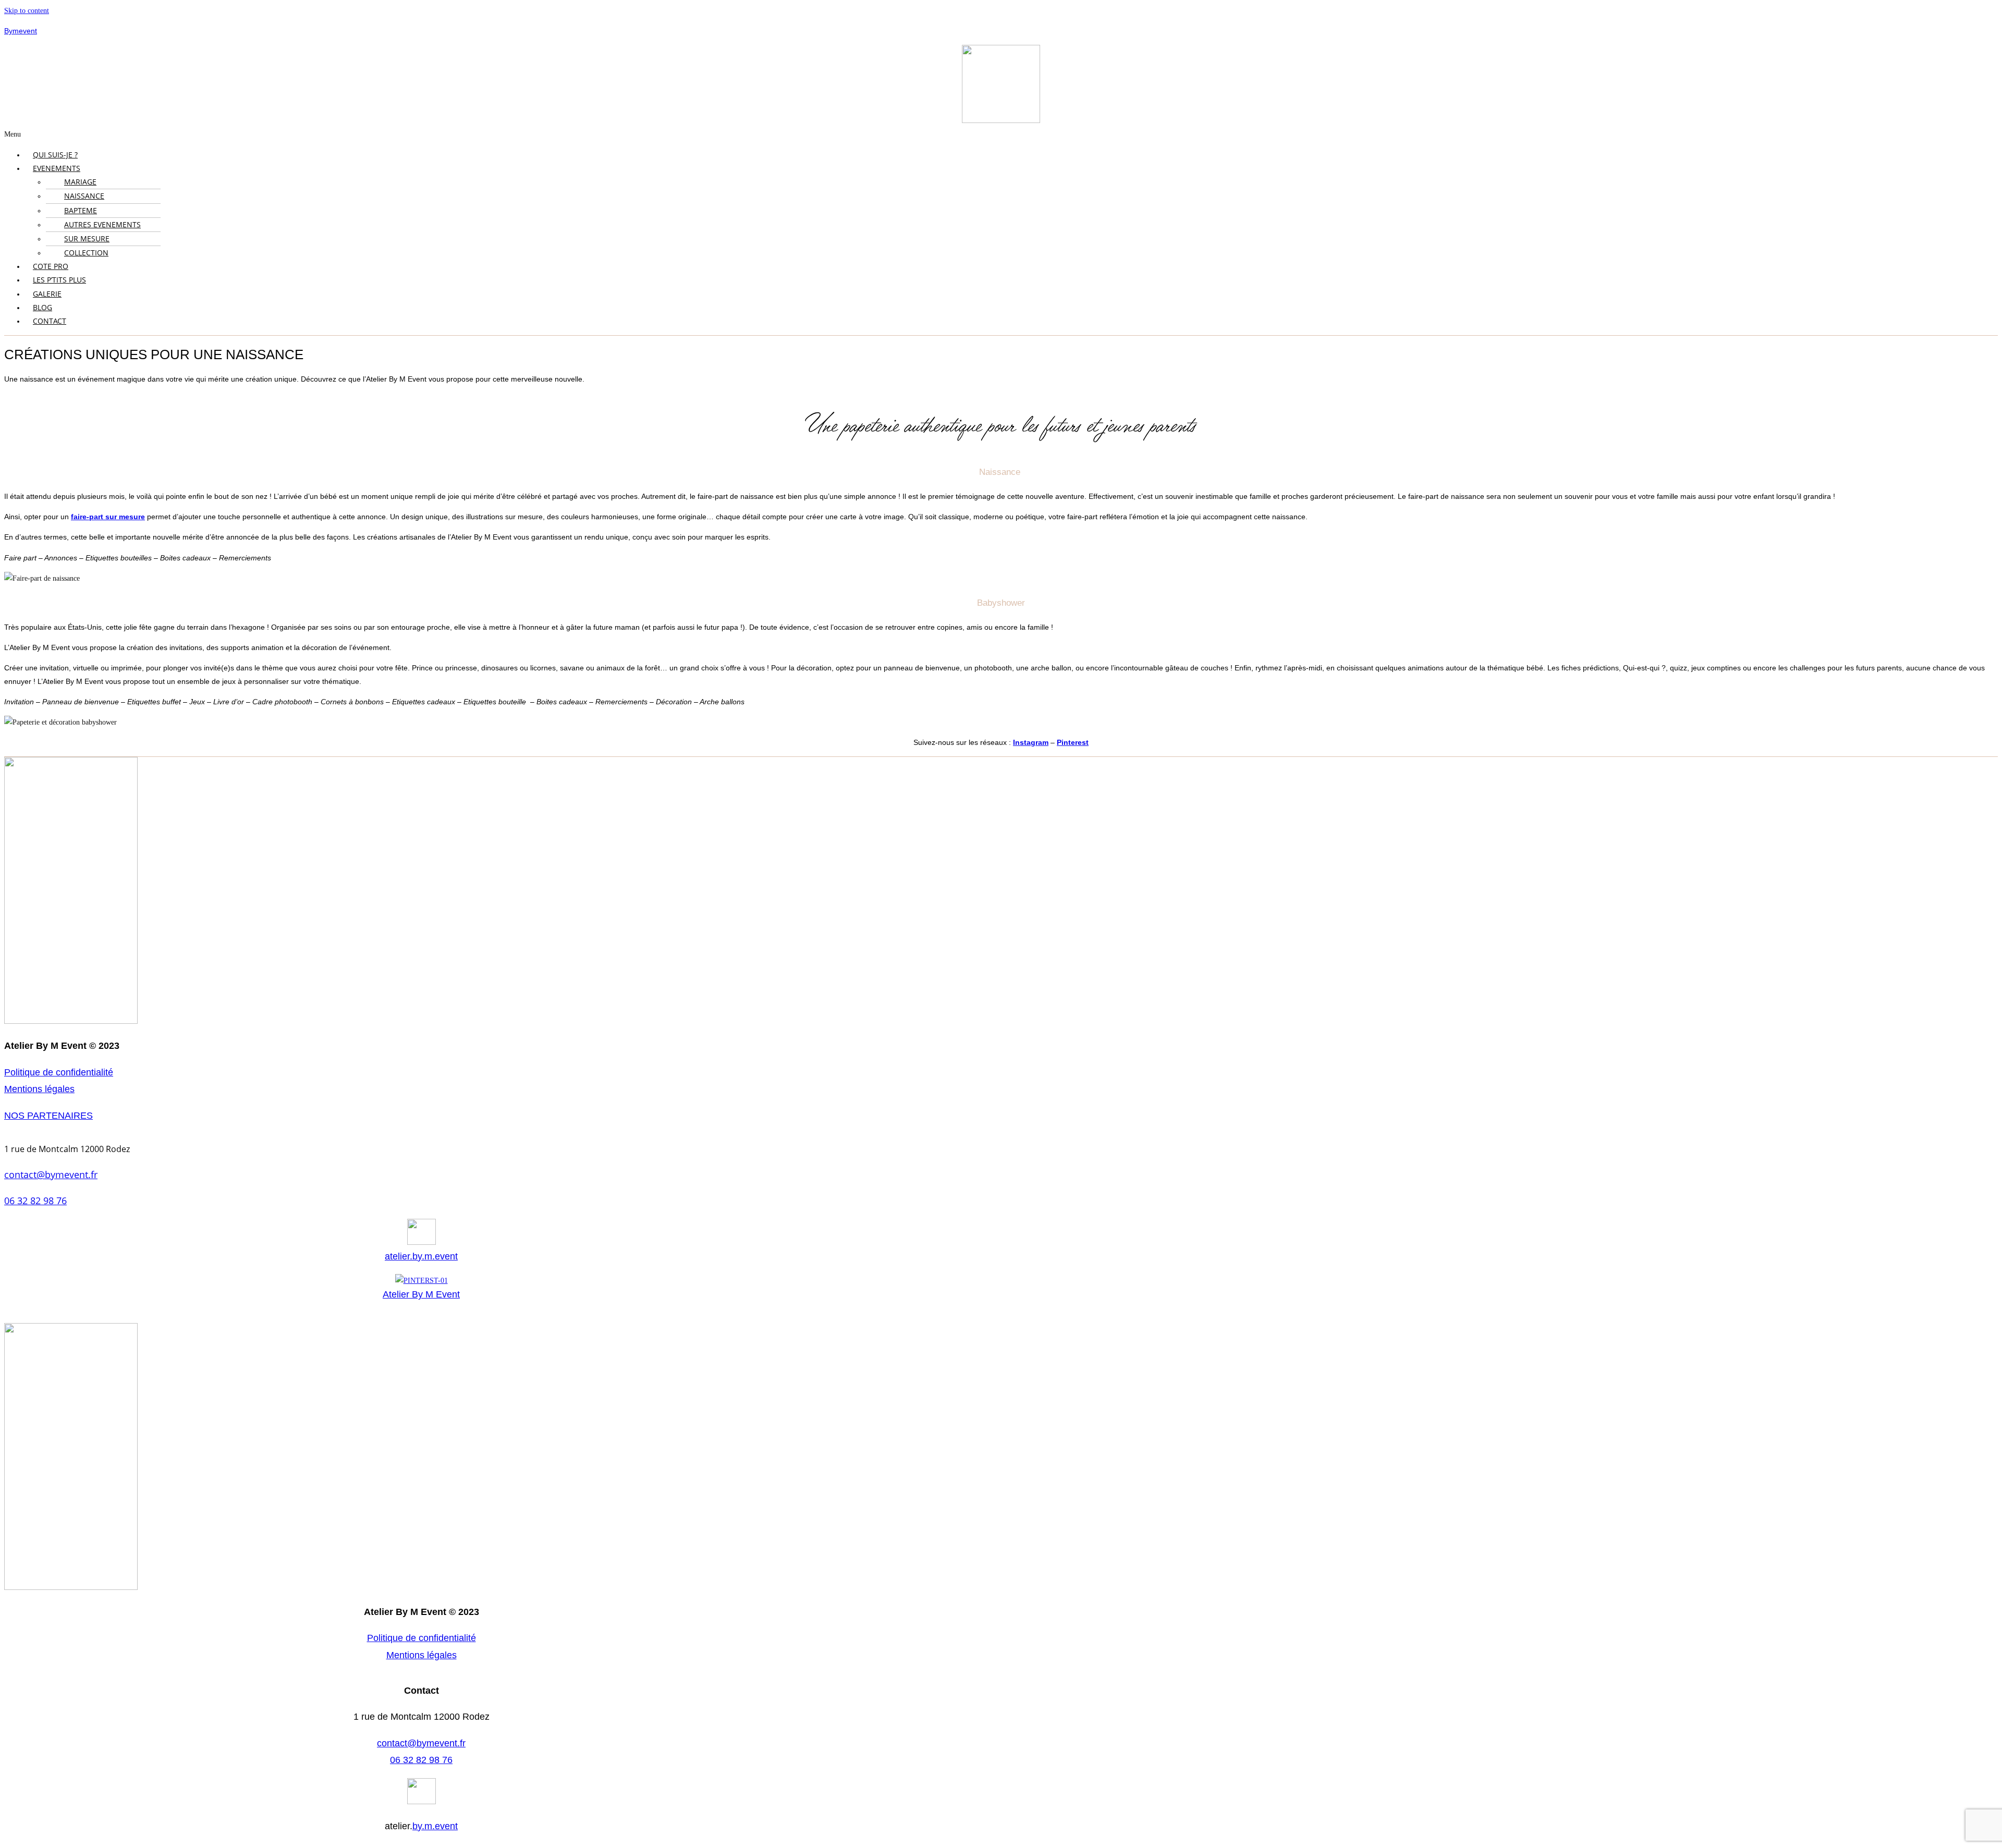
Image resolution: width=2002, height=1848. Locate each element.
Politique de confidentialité (59, 1072)
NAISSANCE (84, 196)
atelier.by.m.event (421, 1256)
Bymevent (21, 31)
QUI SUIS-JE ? (55, 155)
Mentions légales (39, 1089)
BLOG (42, 307)
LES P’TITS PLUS (59, 280)
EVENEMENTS (57, 168)
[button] (1001, 134)
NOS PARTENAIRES (48, 1116)
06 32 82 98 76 (35, 1201)
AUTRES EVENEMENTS (102, 224)
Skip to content (27, 11)
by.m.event (435, 1826)
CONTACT (50, 321)
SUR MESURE (87, 238)
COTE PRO (51, 266)
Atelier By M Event (421, 1294)
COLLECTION (86, 253)
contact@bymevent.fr (51, 1174)
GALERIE (47, 294)
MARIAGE (80, 182)
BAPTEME (81, 210)
